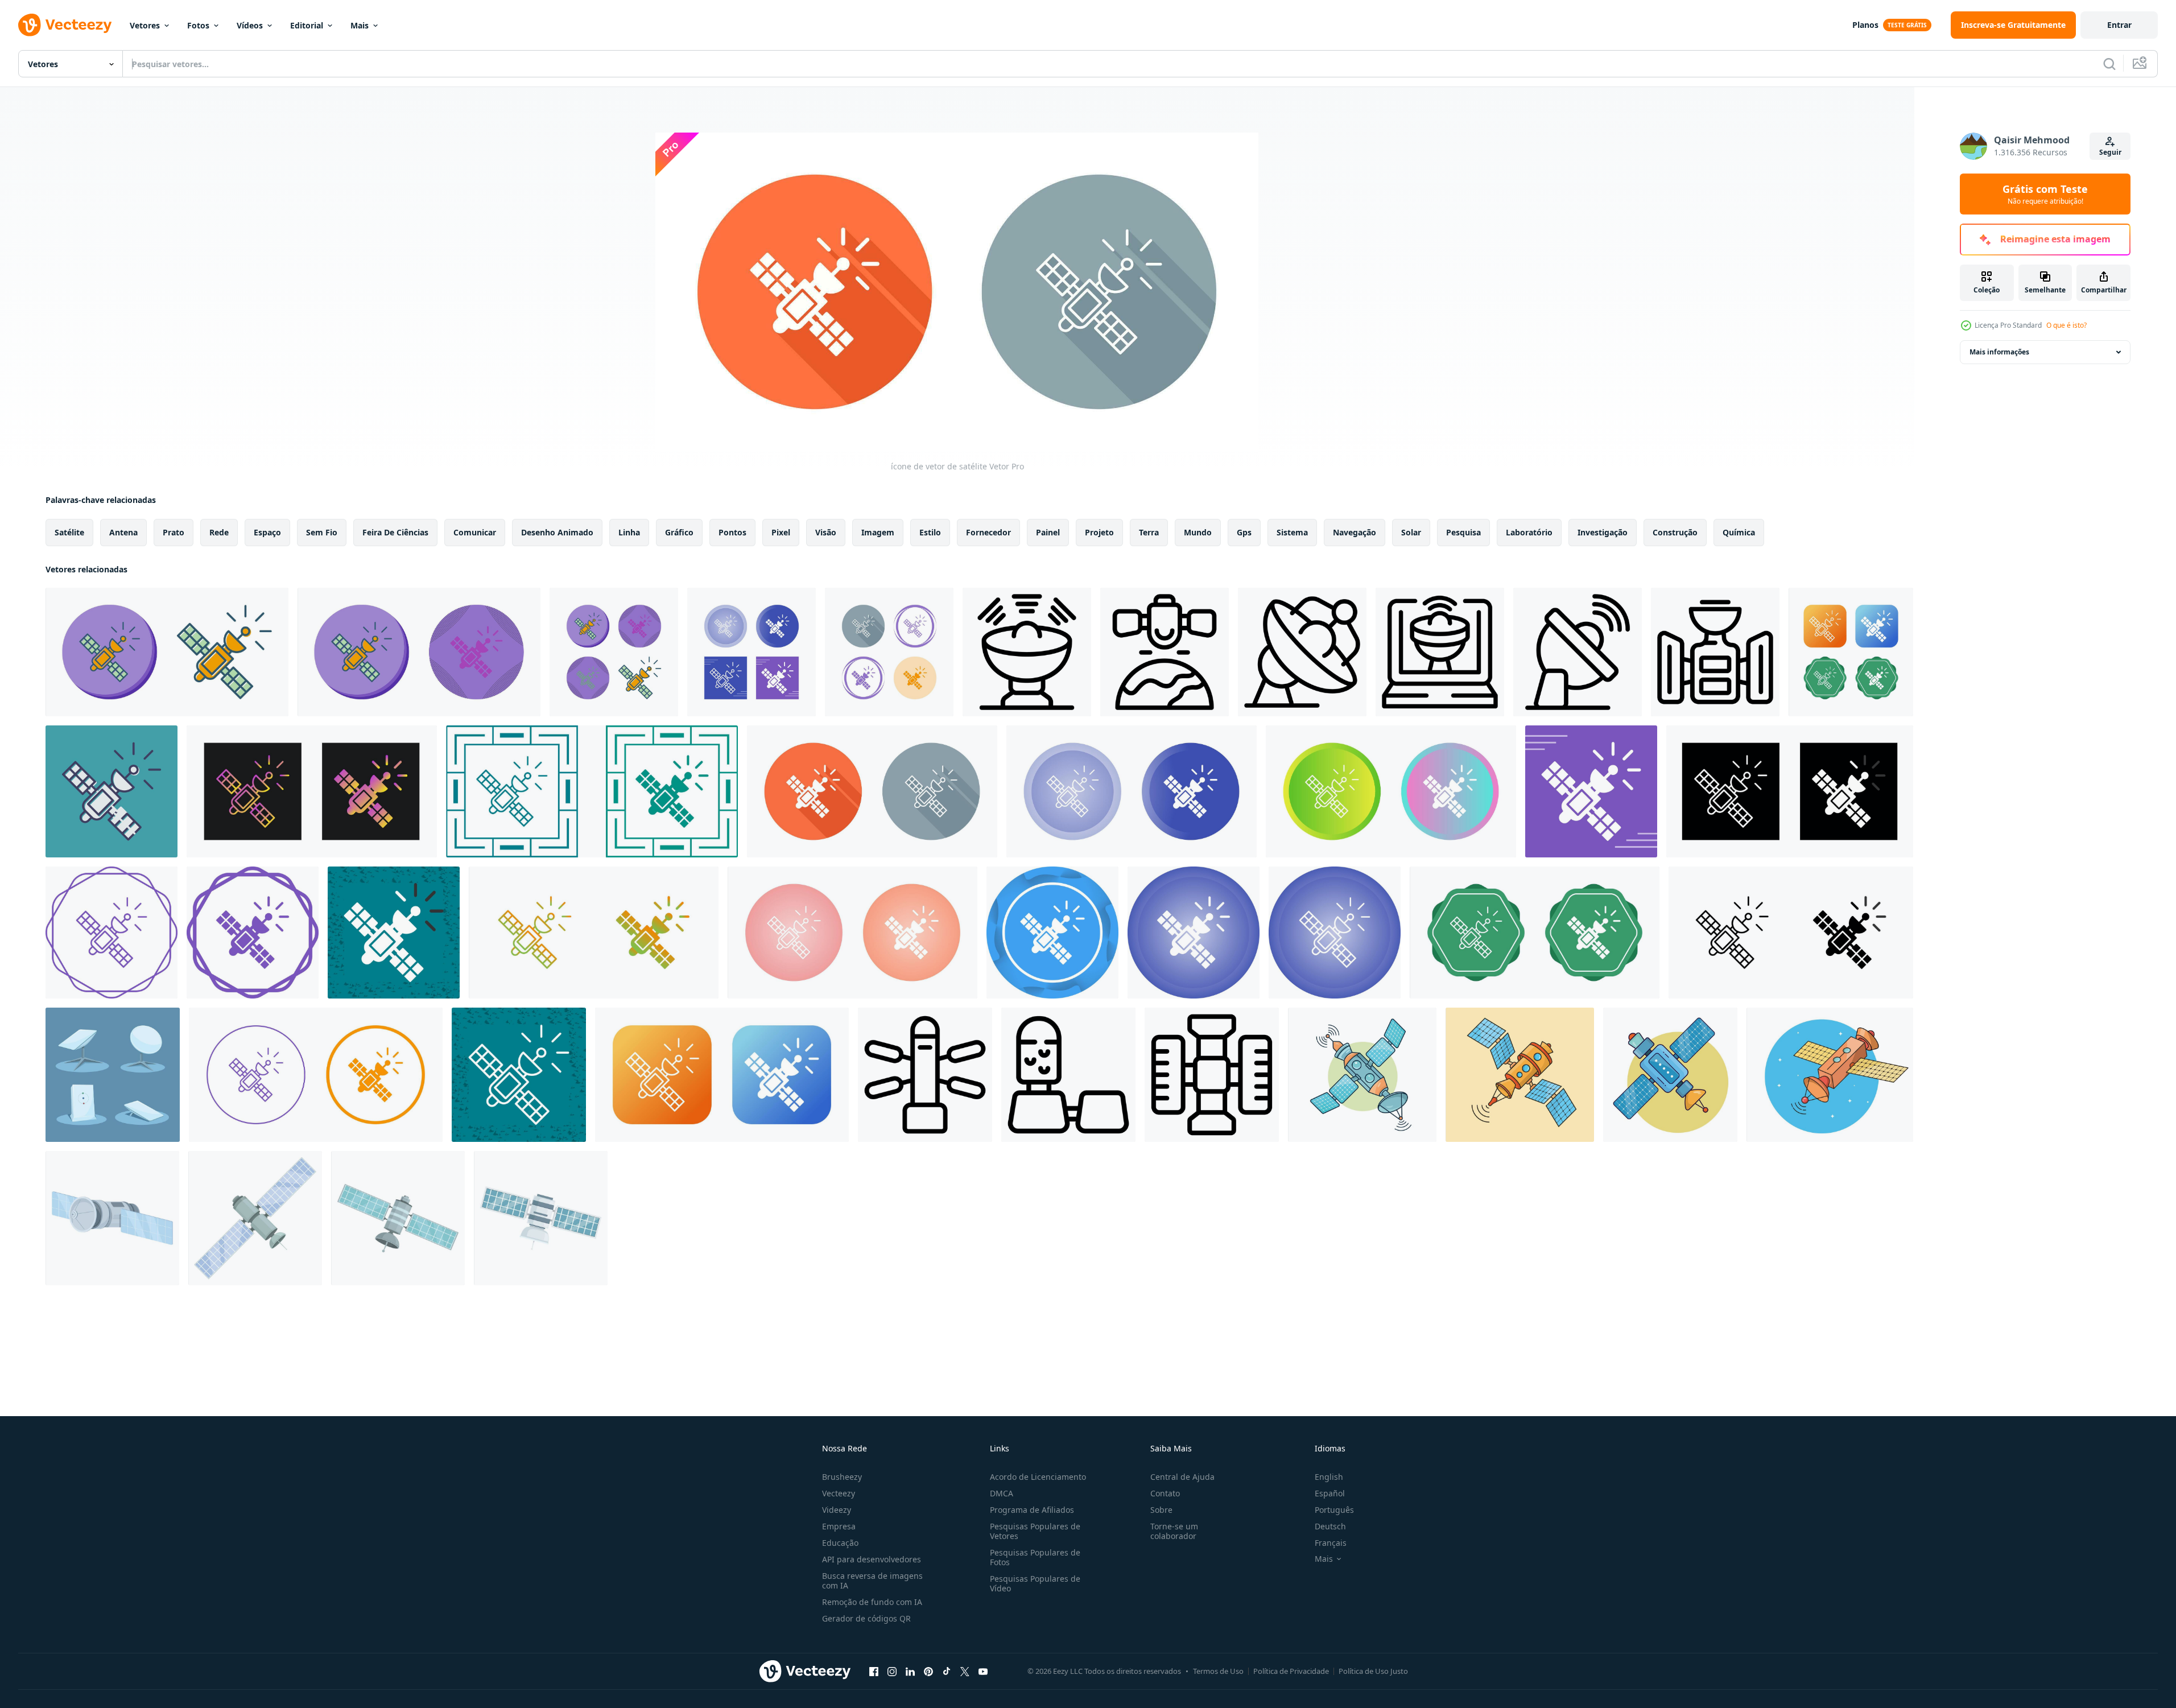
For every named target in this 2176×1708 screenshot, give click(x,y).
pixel (781, 532)
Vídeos (250, 25)
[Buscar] (2109, 64)
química (1739, 532)
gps (1244, 532)
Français (1331, 1543)
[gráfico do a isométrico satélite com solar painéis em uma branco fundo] (255, 1218)
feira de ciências (395, 532)
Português (1334, 1510)
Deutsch (1330, 1526)
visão (826, 532)
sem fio (322, 532)
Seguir (2110, 152)
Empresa (839, 1526)
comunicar (475, 532)
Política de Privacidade (1291, 1671)
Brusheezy (842, 1477)
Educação (840, 1543)
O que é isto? (2066, 325)
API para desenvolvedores (872, 1559)
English (1329, 1477)
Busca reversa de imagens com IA (872, 1581)
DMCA (1002, 1493)
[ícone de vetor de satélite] (167, 652)
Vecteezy (839, 1493)
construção (1675, 532)
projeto (1099, 532)
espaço (267, 532)
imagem (878, 532)
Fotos (198, 25)
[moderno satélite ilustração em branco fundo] (541, 1218)
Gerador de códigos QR (866, 1618)
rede (219, 532)
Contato (1165, 1493)
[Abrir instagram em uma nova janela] (892, 1671)
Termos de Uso (1218, 1671)
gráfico (679, 532)
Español (1330, 1493)
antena (123, 532)
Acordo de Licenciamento (1038, 1477)
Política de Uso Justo (1373, 1671)
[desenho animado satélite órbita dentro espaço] (398, 1218)
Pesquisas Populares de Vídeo (1035, 1583)
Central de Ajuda (1182, 1477)
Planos (1865, 25)
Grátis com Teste (2045, 194)
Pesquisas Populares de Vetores (1035, 1531)
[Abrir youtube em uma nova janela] (983, 1671)
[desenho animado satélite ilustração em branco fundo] (112, 1218)
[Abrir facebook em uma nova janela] (874, 1671)
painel (1048, 532)
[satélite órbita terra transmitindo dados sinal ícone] (1165, 652)
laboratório (1529, 532)
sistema (1292, 532)
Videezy (837, 1510)
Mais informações (1999, 352)
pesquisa (1463, 532)
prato (174, 532)
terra (1149, 532)
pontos (732, 532)
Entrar (2119, 25)
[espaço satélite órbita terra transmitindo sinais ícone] (1715, 652)
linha (629, 532)
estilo (930, 532)
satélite (69, 532)
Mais (360, 25)
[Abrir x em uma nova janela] (965, 1671)
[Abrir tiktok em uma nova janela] (947, 1671)
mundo (1198, 532)
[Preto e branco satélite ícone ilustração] (925, 1075)
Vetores (145, 25)
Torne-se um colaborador (1174, 1531)
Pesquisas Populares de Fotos (1035, 1557)
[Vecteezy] (65, 25)
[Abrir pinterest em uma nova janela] (928, 1671)
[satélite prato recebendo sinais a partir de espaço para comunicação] (1027, 652)
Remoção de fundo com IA (872, 1602)
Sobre (1161, 1510)
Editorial (307, 25)
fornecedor (988, 532)
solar (1411, 532)
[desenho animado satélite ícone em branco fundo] (1068, 1075)
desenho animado (557, 532)
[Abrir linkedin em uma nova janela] (910, 1671)
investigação (1603, 532)
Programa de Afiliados (1032, 1510)
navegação (1355, 532)
